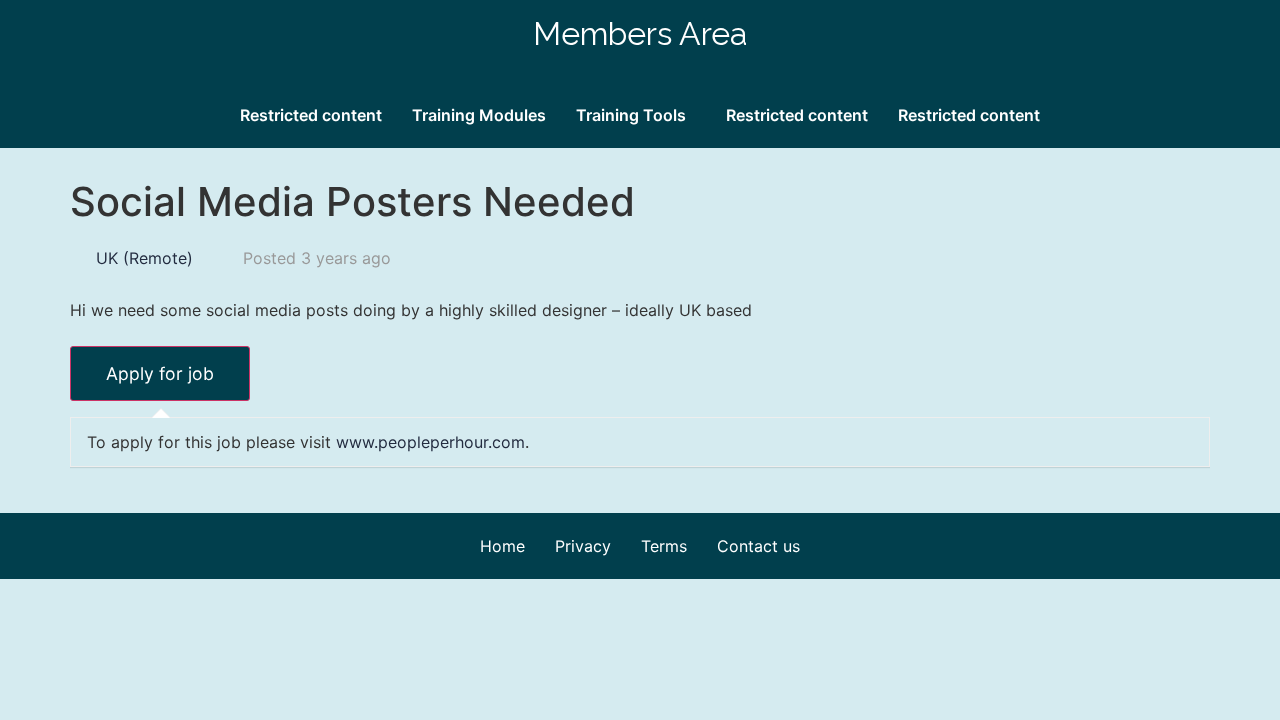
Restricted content (311, 115)
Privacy (583, 546)
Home (502, 546)
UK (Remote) (144, 258)
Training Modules (479, 115)
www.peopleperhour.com (430, 442)
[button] (636, 115)
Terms (664, 546)
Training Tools (631, 115)
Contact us (758, 546)
